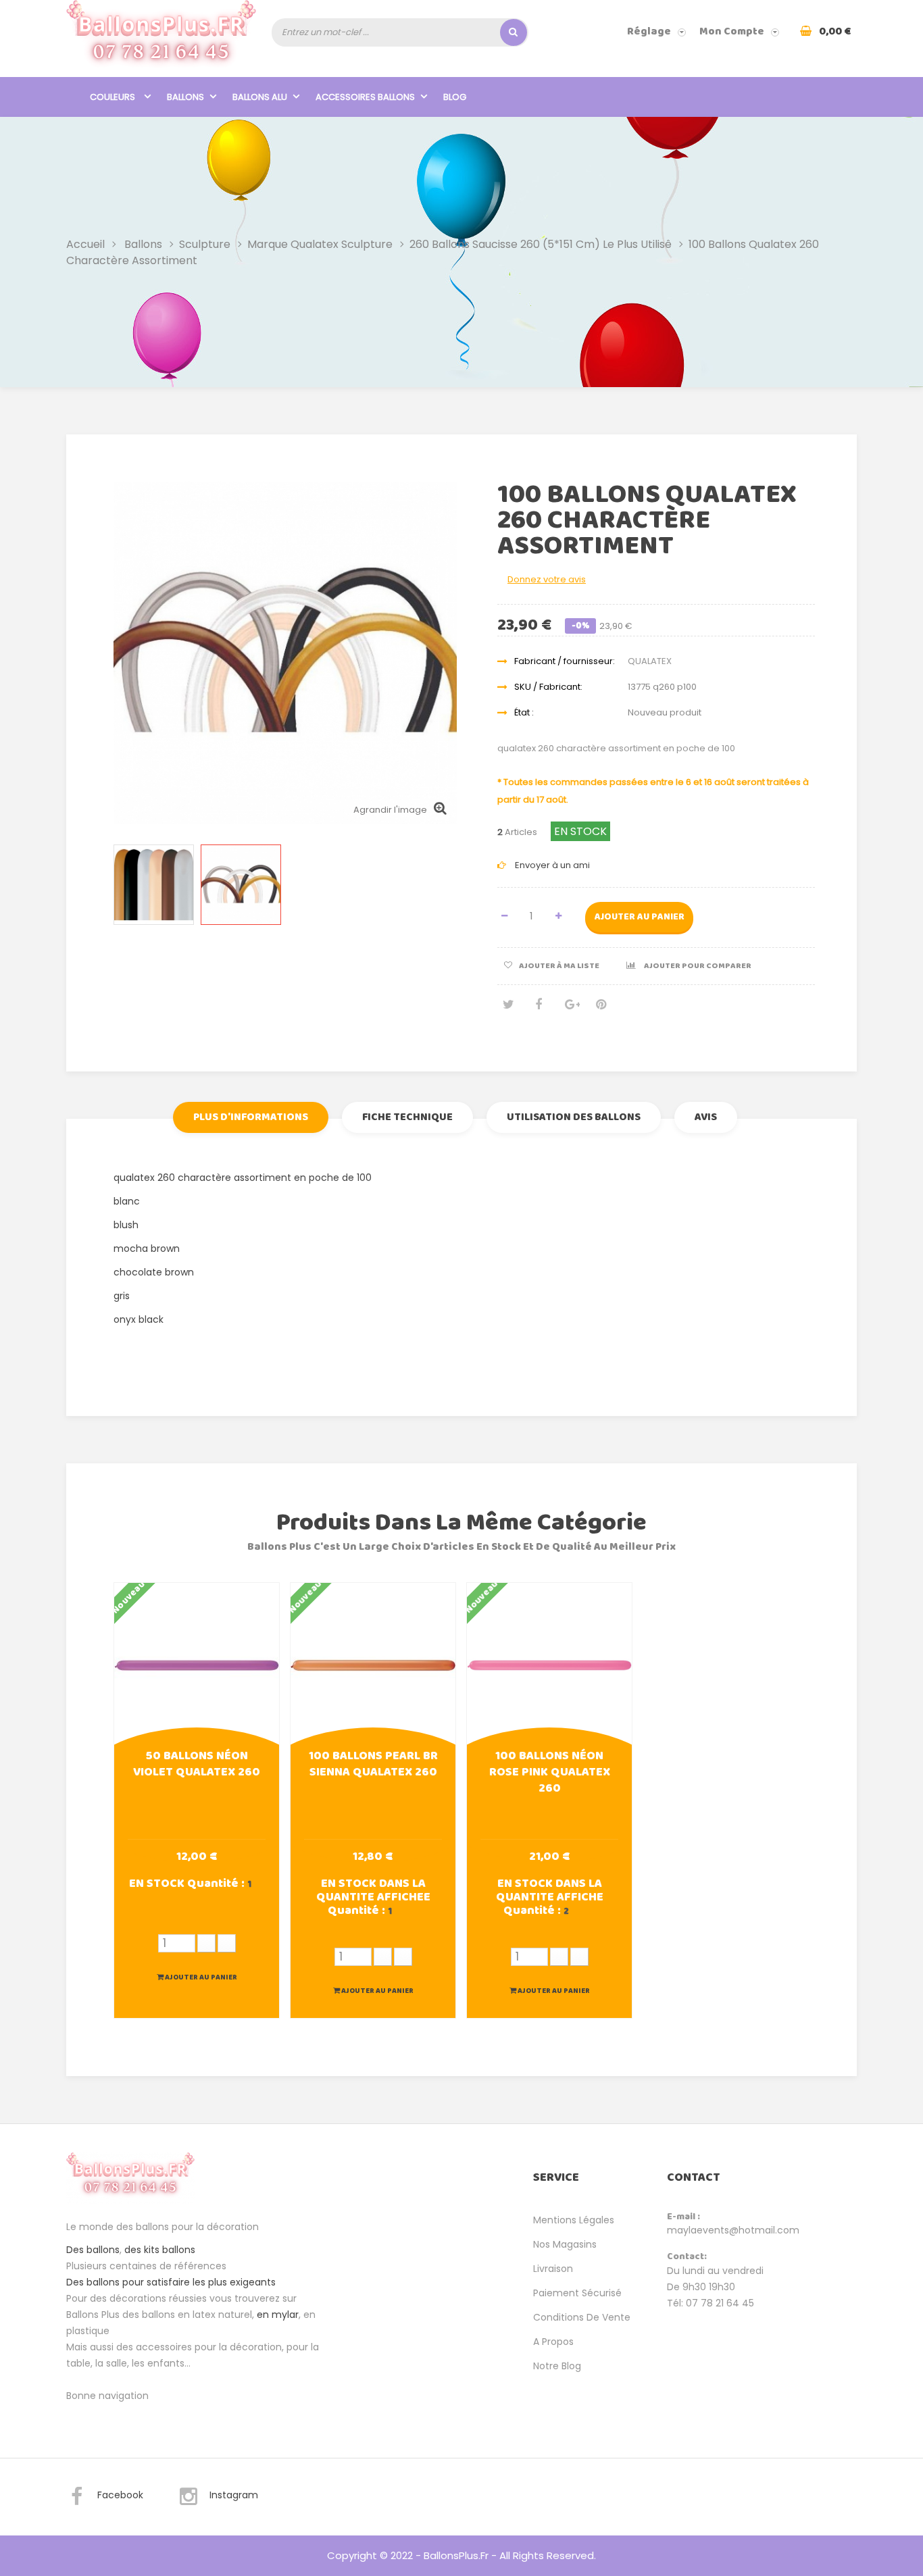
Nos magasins (565, 2244)
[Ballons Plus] (161, 38)
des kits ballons (160, 2250)
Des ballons (93, 2250)
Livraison (553, 2269)
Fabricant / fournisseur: (565, 661)
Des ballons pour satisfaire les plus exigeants (171, 2282)
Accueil (85, 244)
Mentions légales (574, 2220)
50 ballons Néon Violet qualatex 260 (197, 1765)
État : (524, 712)
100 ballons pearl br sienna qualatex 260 (373, 1765)
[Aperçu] (197, 1664)
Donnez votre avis (547, 579)
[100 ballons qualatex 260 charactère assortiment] (154, 885)
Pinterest (601, 1010)
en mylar (278, 2315)
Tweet (507, 1010)
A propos (553, 2342)
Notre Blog (557, 2366)
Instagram (234, 2495)
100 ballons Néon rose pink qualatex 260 (550, 1773)
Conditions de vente (582, 2317)
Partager (539, 1010)
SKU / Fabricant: (548, 687)
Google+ (570, 1010)
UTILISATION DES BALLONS (574, 1117)
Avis (706, 1117)
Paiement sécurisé (577, 2293)
